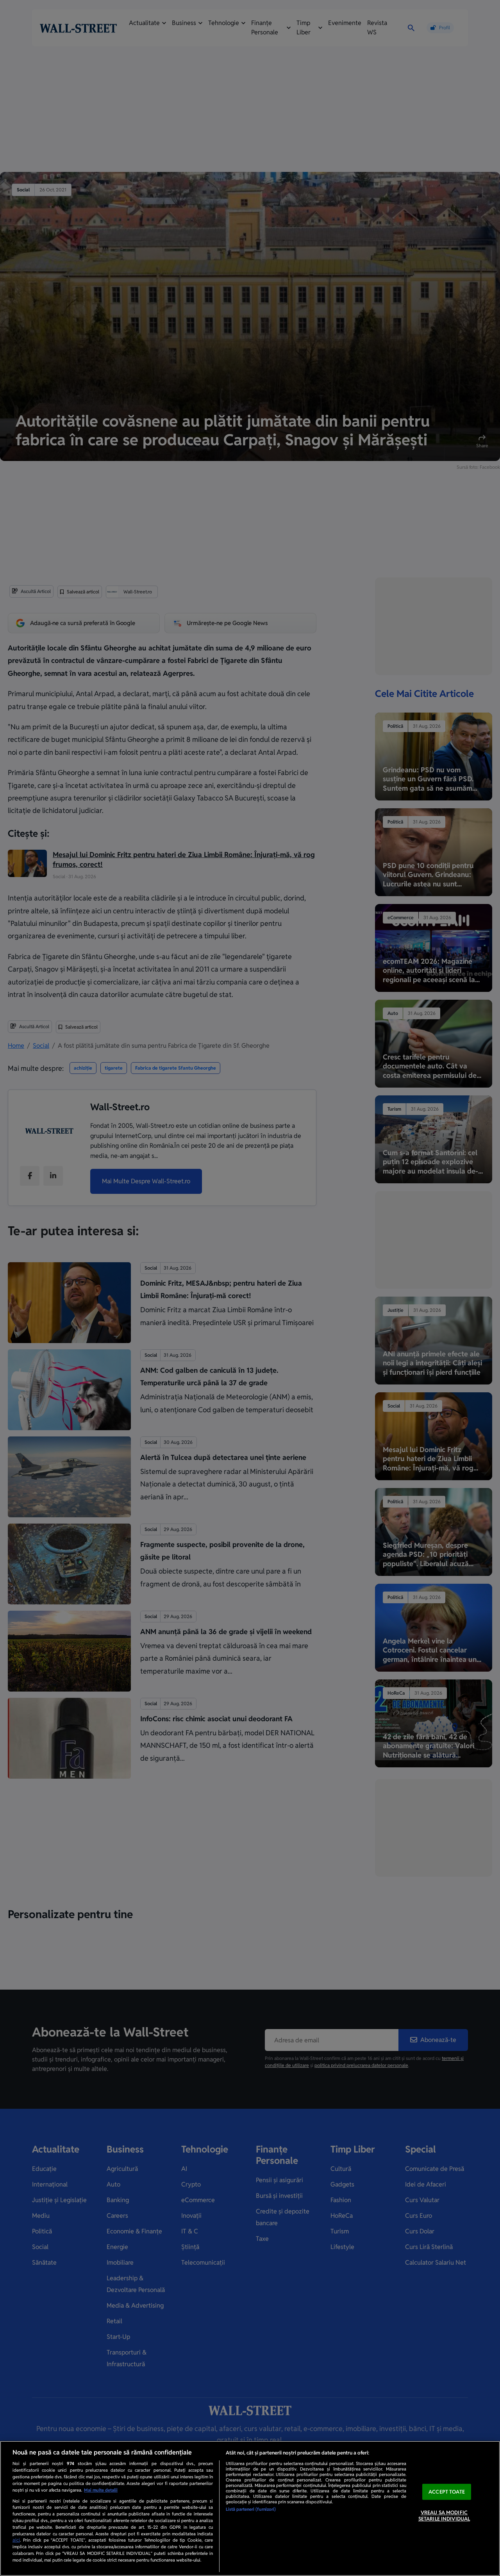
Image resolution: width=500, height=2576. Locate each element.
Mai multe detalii (101, 2490)
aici (16, 2540)
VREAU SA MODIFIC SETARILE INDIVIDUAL (444, 2516)
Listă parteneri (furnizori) (251, 2509)
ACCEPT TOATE (447, 2492)
